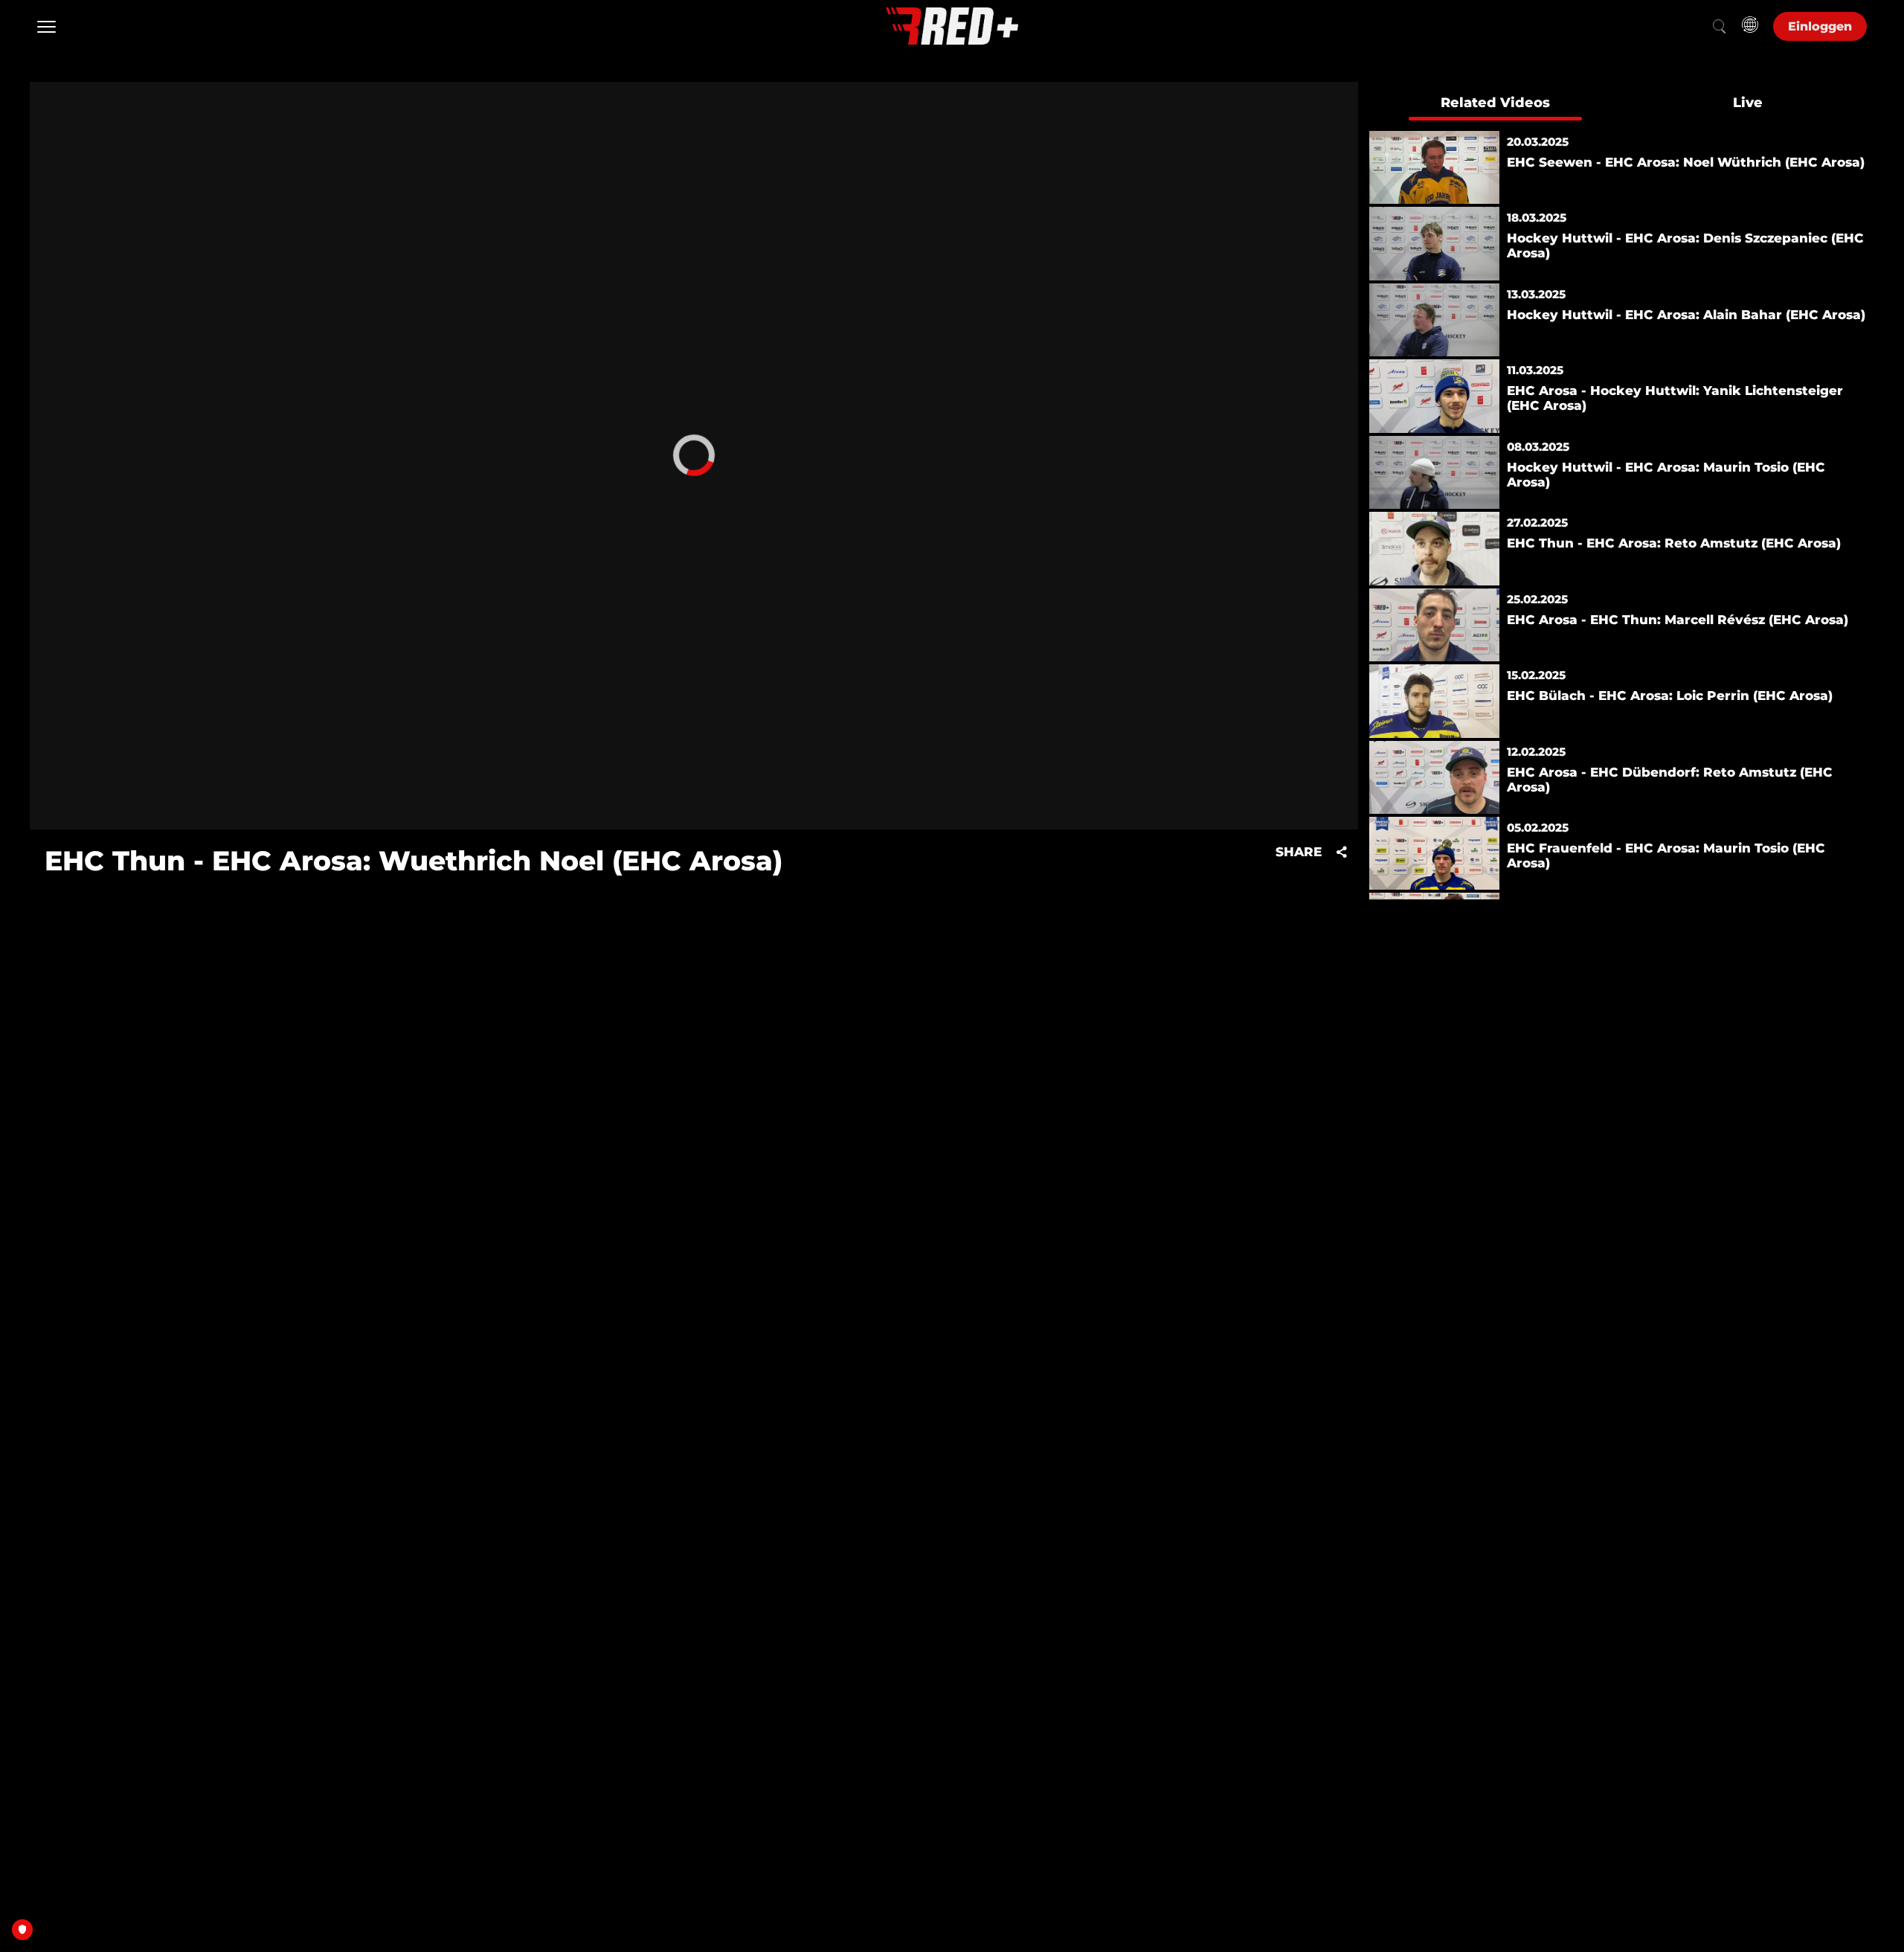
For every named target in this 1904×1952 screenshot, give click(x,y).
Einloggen (1820, 26)
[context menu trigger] (694, 456)
